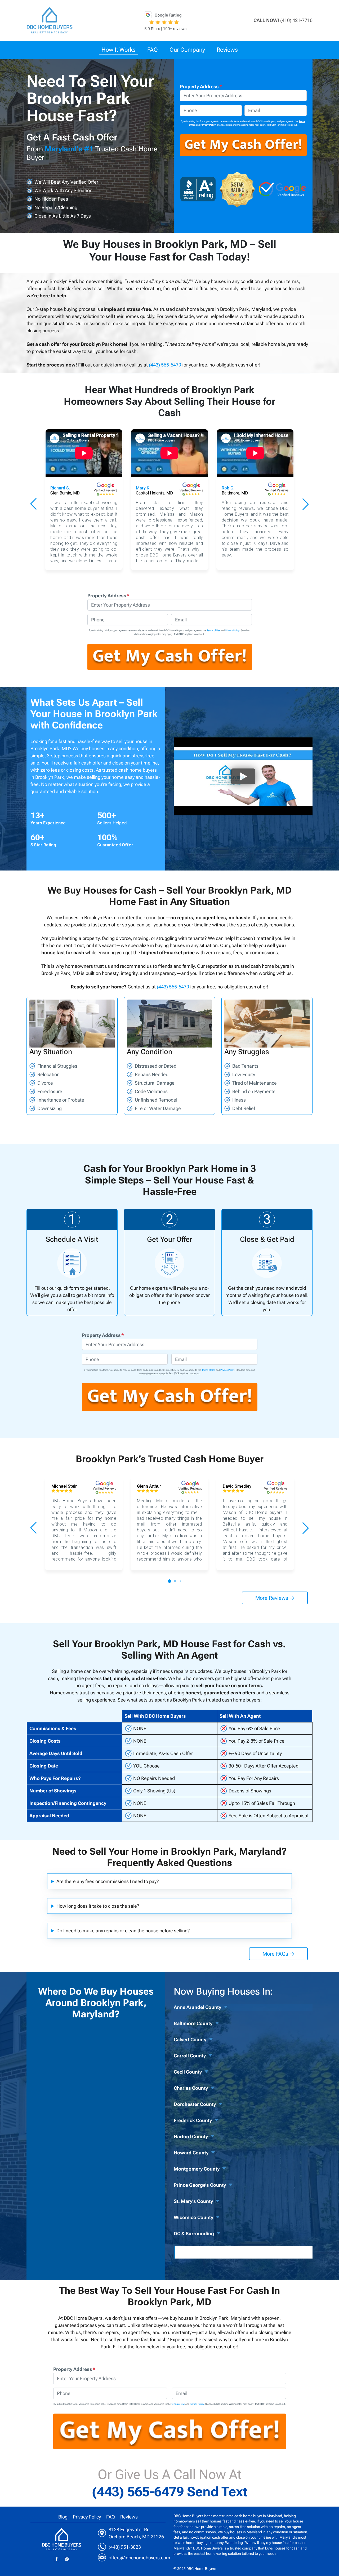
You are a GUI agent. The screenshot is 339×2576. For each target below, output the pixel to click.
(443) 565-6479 (165, 365)
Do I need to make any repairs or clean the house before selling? (123, 1931)
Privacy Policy (208, 125)
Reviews (129, 2517)
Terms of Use (214, 630)
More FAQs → (278, 1954)
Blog (63, 2517)
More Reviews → (275, 1598)
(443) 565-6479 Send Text (170, 2492)
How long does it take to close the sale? (98, 1906)
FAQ (111, 2517)
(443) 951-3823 (125, 2547)
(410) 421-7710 (296, 20)
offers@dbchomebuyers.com (139, 2558)
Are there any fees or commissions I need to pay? (108, 1881)
